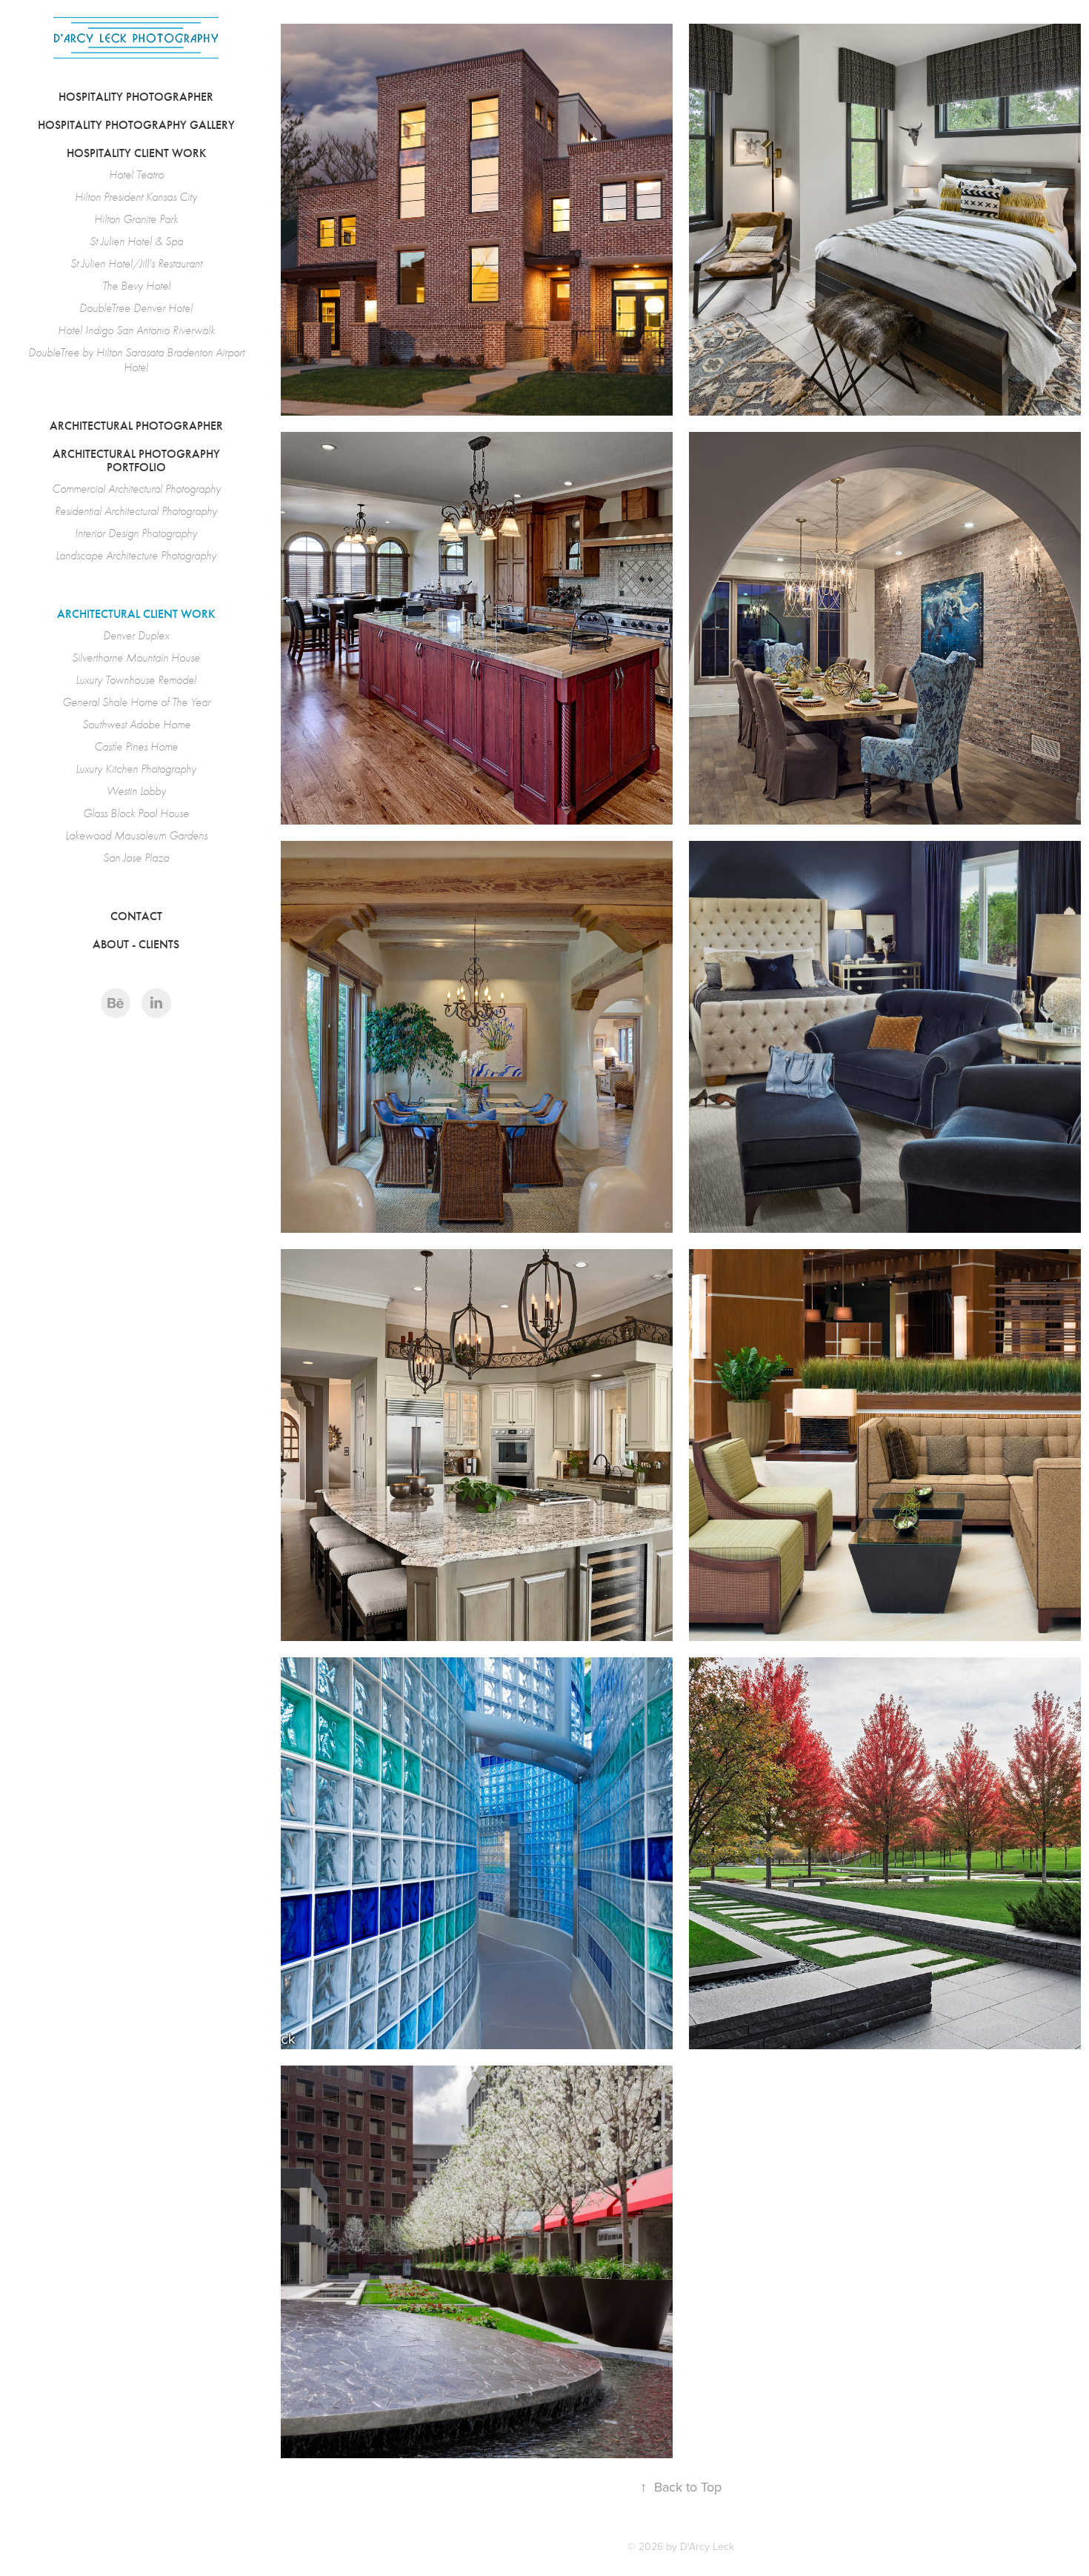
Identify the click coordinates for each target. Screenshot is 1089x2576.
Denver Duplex (136, 636)
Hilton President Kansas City (136, 197)
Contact (136, 916)
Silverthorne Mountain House (136, 658)
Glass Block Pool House (136, 813)
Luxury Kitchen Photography (136, 769)
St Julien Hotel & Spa (136, 242)
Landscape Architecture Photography (136, 556)
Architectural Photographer (136, 426)
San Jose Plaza (136, 858)
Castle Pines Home (136, 747)
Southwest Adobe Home (136, 725)
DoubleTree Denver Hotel (136, 308)
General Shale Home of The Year (136, 702)
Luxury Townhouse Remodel (136, 680)
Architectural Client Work (136, 614)
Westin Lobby (136, 791)
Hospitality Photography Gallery (136, 125)
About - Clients (136, 944)
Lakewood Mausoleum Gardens (136, 836)
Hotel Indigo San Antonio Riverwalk (136, 330)
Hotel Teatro (136, 175)
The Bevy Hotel (136, 286)
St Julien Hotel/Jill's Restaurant (136, 264)
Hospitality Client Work (136, 153)
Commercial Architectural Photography (136, 489)
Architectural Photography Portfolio (136, 460)
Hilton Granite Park (136, 219)
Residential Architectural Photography (136, 511)
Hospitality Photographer (136, 97)
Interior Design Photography (136, 533)
